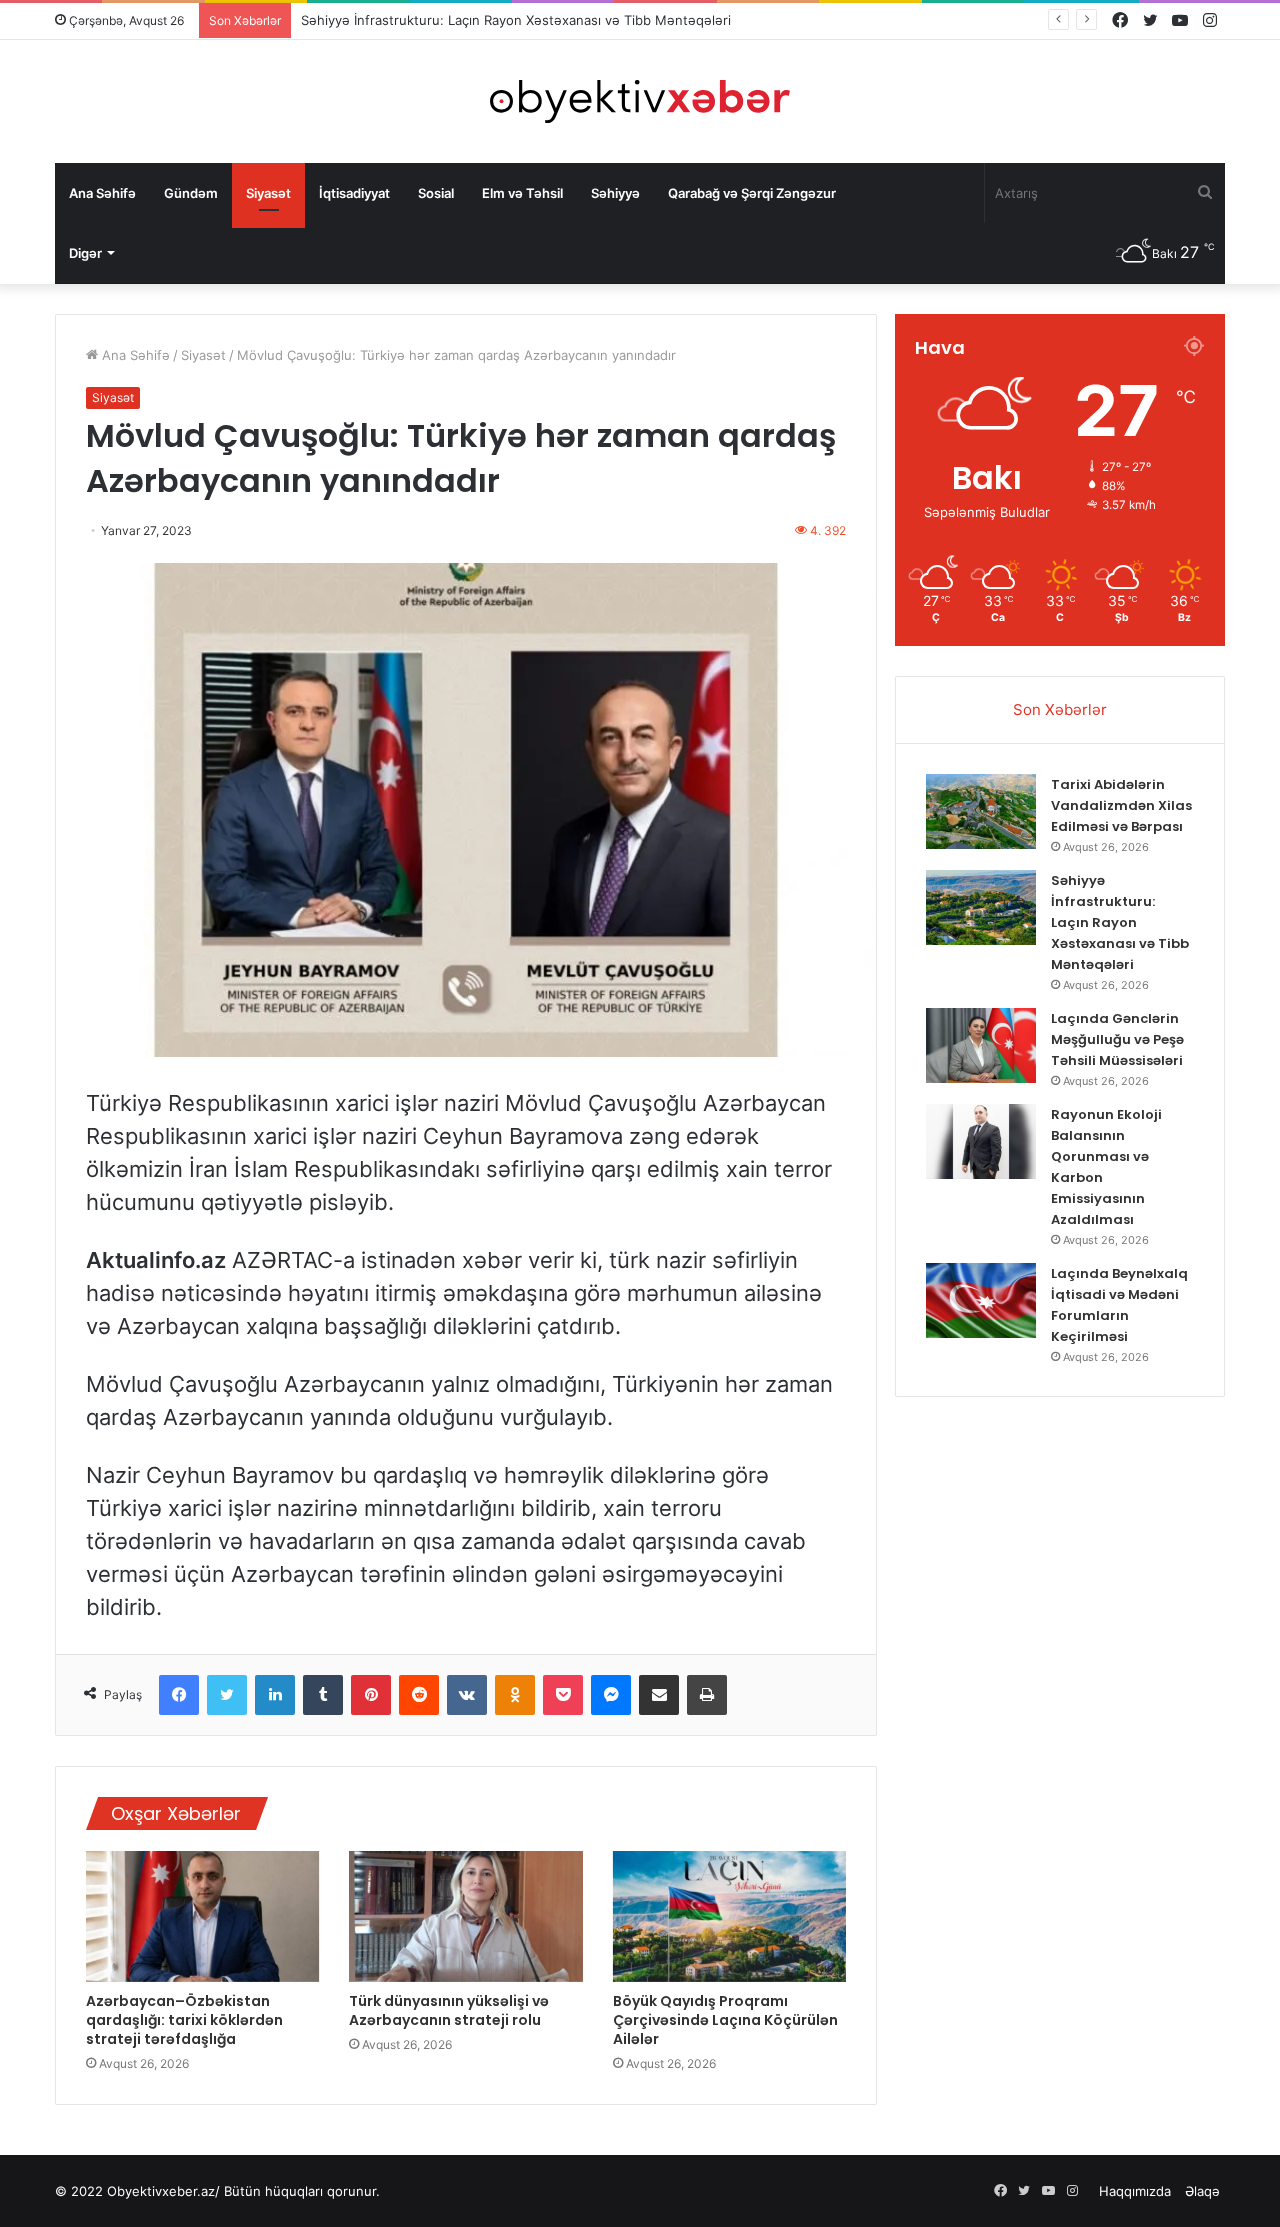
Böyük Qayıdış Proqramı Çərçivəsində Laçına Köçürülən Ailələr (725, 2020)
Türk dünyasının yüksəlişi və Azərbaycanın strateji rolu (449, 2010)
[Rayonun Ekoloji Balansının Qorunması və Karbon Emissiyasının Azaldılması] (981, 1141)
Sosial (436, 193)
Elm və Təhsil (522, 193)
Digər (85, 253)
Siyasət (268, 193)
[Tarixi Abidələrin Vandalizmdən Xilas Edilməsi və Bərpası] (981, 811)
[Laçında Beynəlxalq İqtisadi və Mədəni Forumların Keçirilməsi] (981, 1300)
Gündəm (191, 193)
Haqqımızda (1135, 2191)
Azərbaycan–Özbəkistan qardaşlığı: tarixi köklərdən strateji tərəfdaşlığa (184, 2020)
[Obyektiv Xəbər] (640, 101)
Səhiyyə (615, 193)
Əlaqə (1202, 2191)
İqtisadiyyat (354, 193)
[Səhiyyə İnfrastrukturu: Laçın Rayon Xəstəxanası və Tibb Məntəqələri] (981, 907)
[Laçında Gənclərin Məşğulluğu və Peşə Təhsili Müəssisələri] (981, 1045)
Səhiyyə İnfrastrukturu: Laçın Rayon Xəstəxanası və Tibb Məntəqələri (1120, 922)
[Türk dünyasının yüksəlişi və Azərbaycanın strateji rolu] (465, 1917)
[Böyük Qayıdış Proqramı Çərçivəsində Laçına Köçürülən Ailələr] (729, 1917)
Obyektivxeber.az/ (163, 2191)
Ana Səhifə (102, 193)
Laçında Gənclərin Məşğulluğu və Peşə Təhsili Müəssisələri (1117, 1039)
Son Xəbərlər (1060, 709)
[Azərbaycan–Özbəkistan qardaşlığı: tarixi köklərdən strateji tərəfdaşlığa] (202, 1917)
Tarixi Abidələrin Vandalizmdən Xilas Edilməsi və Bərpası (1121, 805)
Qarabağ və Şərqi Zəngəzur (752, 193)
